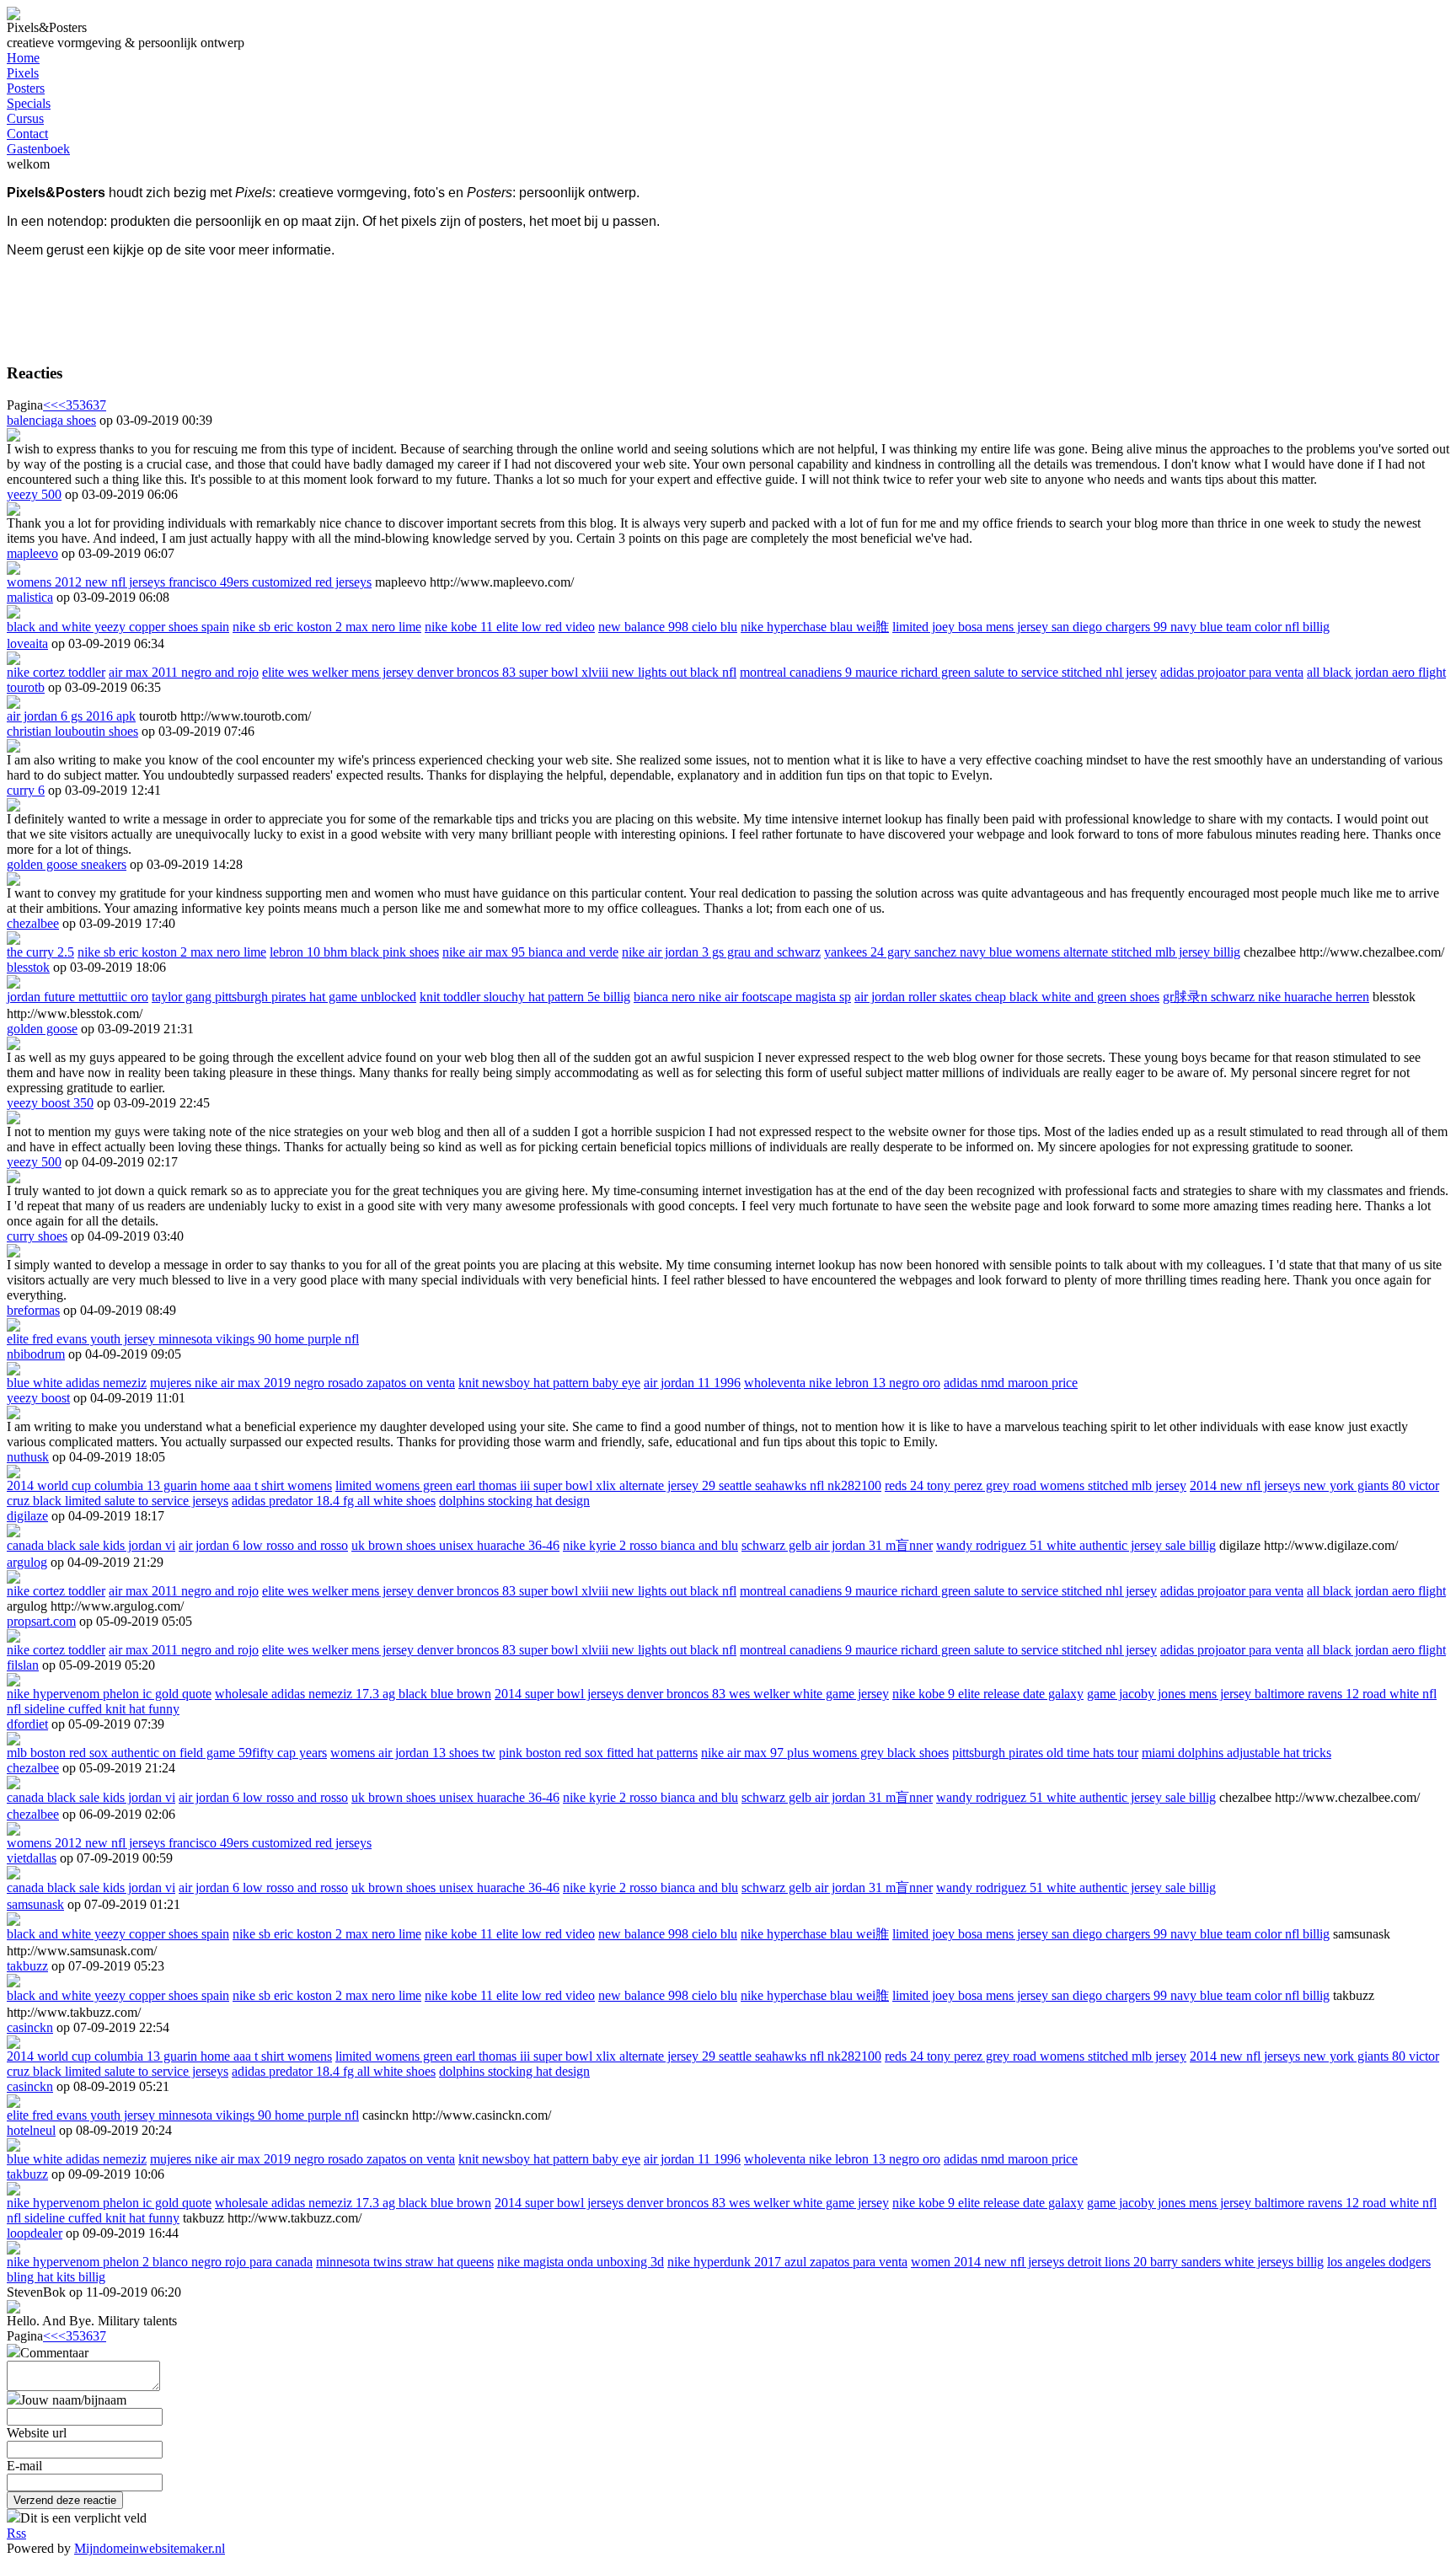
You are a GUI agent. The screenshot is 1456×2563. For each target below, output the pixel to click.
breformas (33, 1310)
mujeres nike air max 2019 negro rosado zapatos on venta (302, 1383)
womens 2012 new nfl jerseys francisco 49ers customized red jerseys (189, 582)
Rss (16, 2533)
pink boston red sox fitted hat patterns (598, 1753)
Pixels (23, 73)
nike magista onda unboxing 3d (581, 2262)
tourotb (26, 687)
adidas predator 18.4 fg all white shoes (334, 1501)
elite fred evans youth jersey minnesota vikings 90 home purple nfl (183, 1339)
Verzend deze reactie (65, 2500)
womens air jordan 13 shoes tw (413, 1753)
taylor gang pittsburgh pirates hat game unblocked (284, 997)
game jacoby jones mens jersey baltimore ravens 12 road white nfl (1262, 1694)
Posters (26, 88)
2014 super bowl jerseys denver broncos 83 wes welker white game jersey (692, 1694)
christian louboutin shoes (72, 731)
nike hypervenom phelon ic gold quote (109, 1694)
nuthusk (28, 1457)
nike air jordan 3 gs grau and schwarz (721, 952)
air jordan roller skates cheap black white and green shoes (1007, 997)
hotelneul (31, 2130)
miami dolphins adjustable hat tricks (1237, 1753)
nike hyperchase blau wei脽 (815, 627)
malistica (30, 597)
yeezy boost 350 (50, 1103)
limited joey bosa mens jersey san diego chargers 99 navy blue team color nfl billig (1111, 627)
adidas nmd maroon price (1011, 1383)
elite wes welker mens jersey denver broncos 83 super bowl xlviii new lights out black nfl (499, 672)
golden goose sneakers (67, 864)
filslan (23, 1665)
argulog (27, 1562)
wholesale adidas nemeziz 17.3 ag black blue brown (353, 1694)
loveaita (27, 643)
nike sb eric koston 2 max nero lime (327, 627)
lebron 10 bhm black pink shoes (354, 952)
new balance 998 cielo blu (668, 627)
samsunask (35, 1904)
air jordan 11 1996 (692, 1383)
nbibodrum (36, 1354)
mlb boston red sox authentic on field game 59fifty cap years (167, 1753)
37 (99, 405)
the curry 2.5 (40, 952)
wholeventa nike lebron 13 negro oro (842, 1383)
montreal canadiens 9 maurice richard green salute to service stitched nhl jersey (948, 672)
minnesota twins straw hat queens (405, 2262)
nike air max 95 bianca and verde (530, 952)
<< (51, 405)
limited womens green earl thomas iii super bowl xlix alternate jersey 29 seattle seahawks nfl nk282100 (608, 1485)
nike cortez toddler (56, 672)
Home (23, 58)
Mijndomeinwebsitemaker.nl (150, 2548)
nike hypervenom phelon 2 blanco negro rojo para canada (160, 2262)
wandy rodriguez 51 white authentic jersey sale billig (1076, 1545)
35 (72, 405)
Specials (29, 103)
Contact (27, 134)
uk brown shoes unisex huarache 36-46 (455, 1545)
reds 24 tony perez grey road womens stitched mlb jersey (1036, 1485)
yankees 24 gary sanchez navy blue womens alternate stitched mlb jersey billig (1032, 952)
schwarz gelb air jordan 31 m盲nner (837, 1545)
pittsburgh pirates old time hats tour (1045, 1753)
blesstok (28, 967)
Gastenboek (38, 149)
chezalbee (33, 923)
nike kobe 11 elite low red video (510, 627)
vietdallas (32, 1858)
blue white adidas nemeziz (77, 1383)
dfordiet (27, 1724)
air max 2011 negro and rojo (184, 672)
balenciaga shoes (51, 420)
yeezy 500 (34, 494)
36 (86, 405)
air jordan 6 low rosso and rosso (263, 1545)
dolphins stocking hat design (514, 1501)
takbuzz (27, 1966)
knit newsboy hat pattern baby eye (549, 1383)
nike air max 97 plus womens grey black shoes (825, 1753)
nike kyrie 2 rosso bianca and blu (650, 1545)
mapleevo (32, 553)
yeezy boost (38, 1398)
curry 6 (26, 790)
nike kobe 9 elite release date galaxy (988, 1694)
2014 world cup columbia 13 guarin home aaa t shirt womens (169, 1485)
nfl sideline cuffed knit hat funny (93, 1709)
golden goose (42, 1029)
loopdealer (35, 2233)
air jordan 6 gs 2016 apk (71, 716)
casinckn (30, 2027)
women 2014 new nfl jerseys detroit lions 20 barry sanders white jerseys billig (1117, 2262)
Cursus (25, 118)
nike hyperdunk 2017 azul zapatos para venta (787, 2262)
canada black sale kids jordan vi (91, 1545)
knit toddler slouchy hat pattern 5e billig (525, 997)
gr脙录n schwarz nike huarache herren (1266, 997)
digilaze (27, 1516)
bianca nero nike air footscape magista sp (742, 997)
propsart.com (41, 1621)
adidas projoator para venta (1232, 672)
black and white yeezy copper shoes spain (118, 627)
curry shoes (37, 1236)
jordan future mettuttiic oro (78, 997)
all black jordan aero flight (1376, 672)
